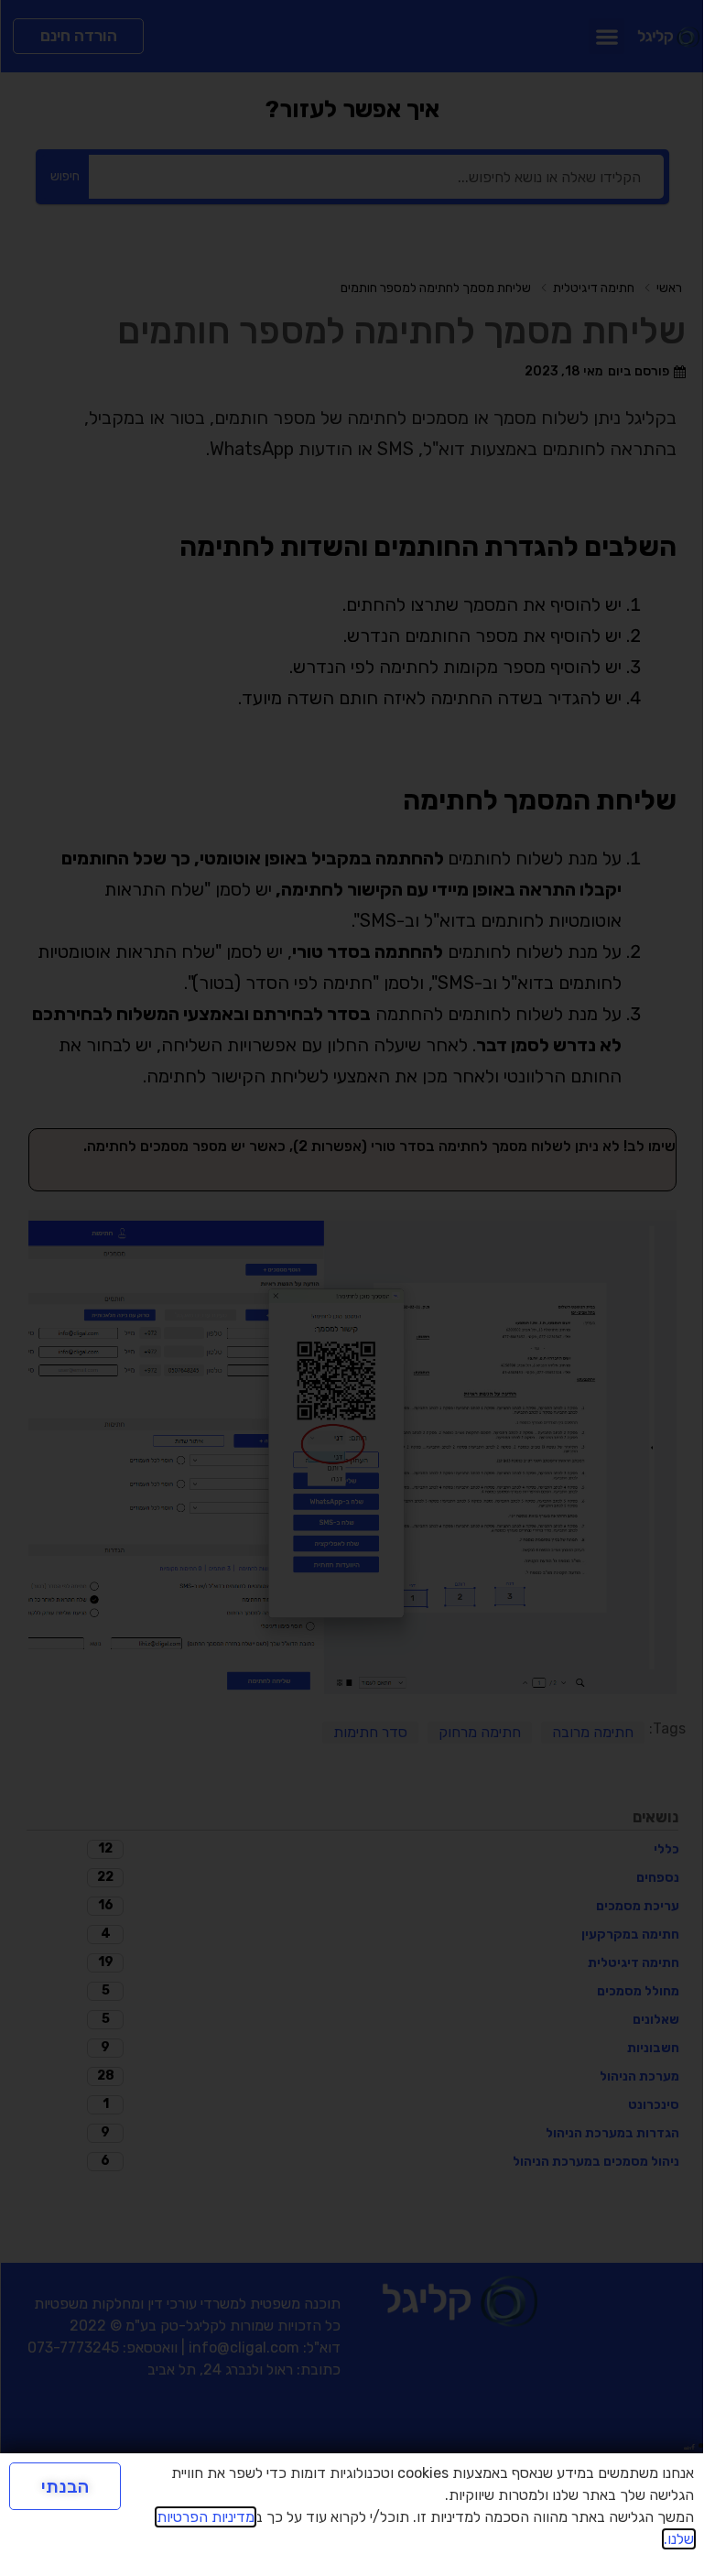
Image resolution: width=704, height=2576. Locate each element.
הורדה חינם (79, 36)
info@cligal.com (244, 2348)
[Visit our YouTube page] (686, 2445)
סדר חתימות (370, 1732)
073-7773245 (73, 2348)
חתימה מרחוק (480, 1732)
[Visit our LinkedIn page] (689, 2445)
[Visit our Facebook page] (693, 2445)
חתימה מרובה (593, 1732)
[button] (607, 36)
